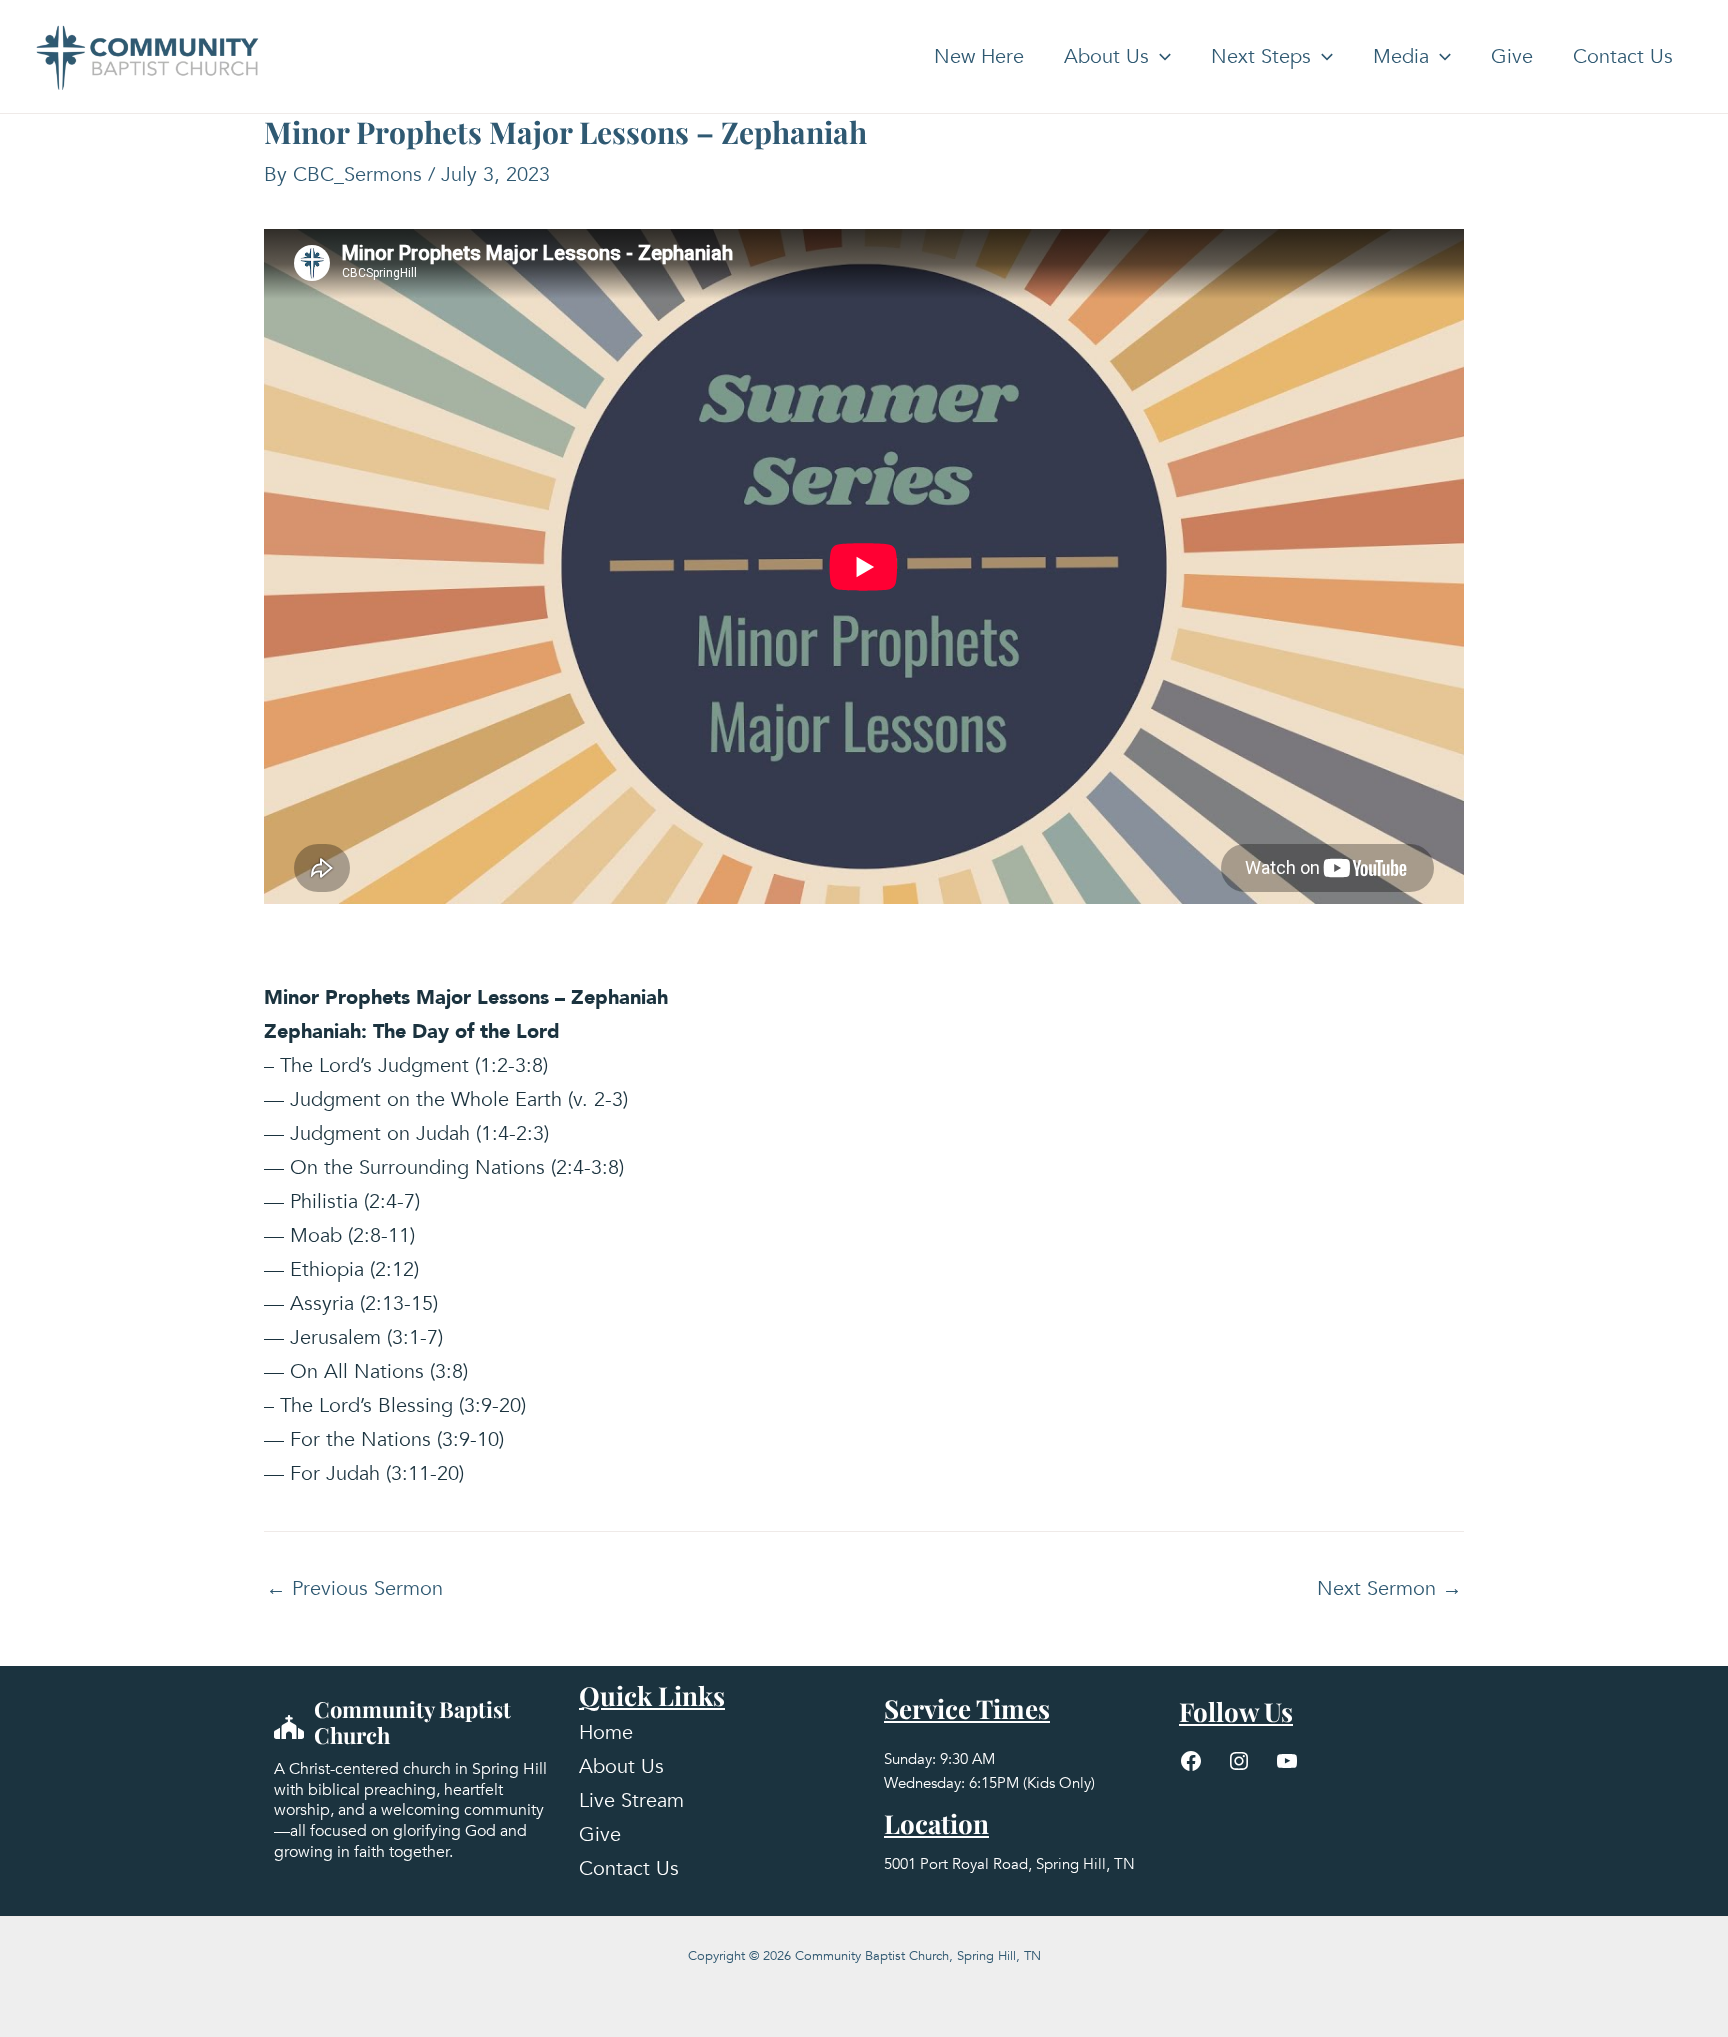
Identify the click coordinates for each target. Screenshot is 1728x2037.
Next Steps (1261, 56)
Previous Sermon (354, 1589)
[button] (1160, 57)
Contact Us (1623, 56)
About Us (1106, 56)
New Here (979, 56)
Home (606, 1732)
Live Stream (631, 1800)
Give (1512, 56)
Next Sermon (1389, 1589)
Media (1401, 56)
